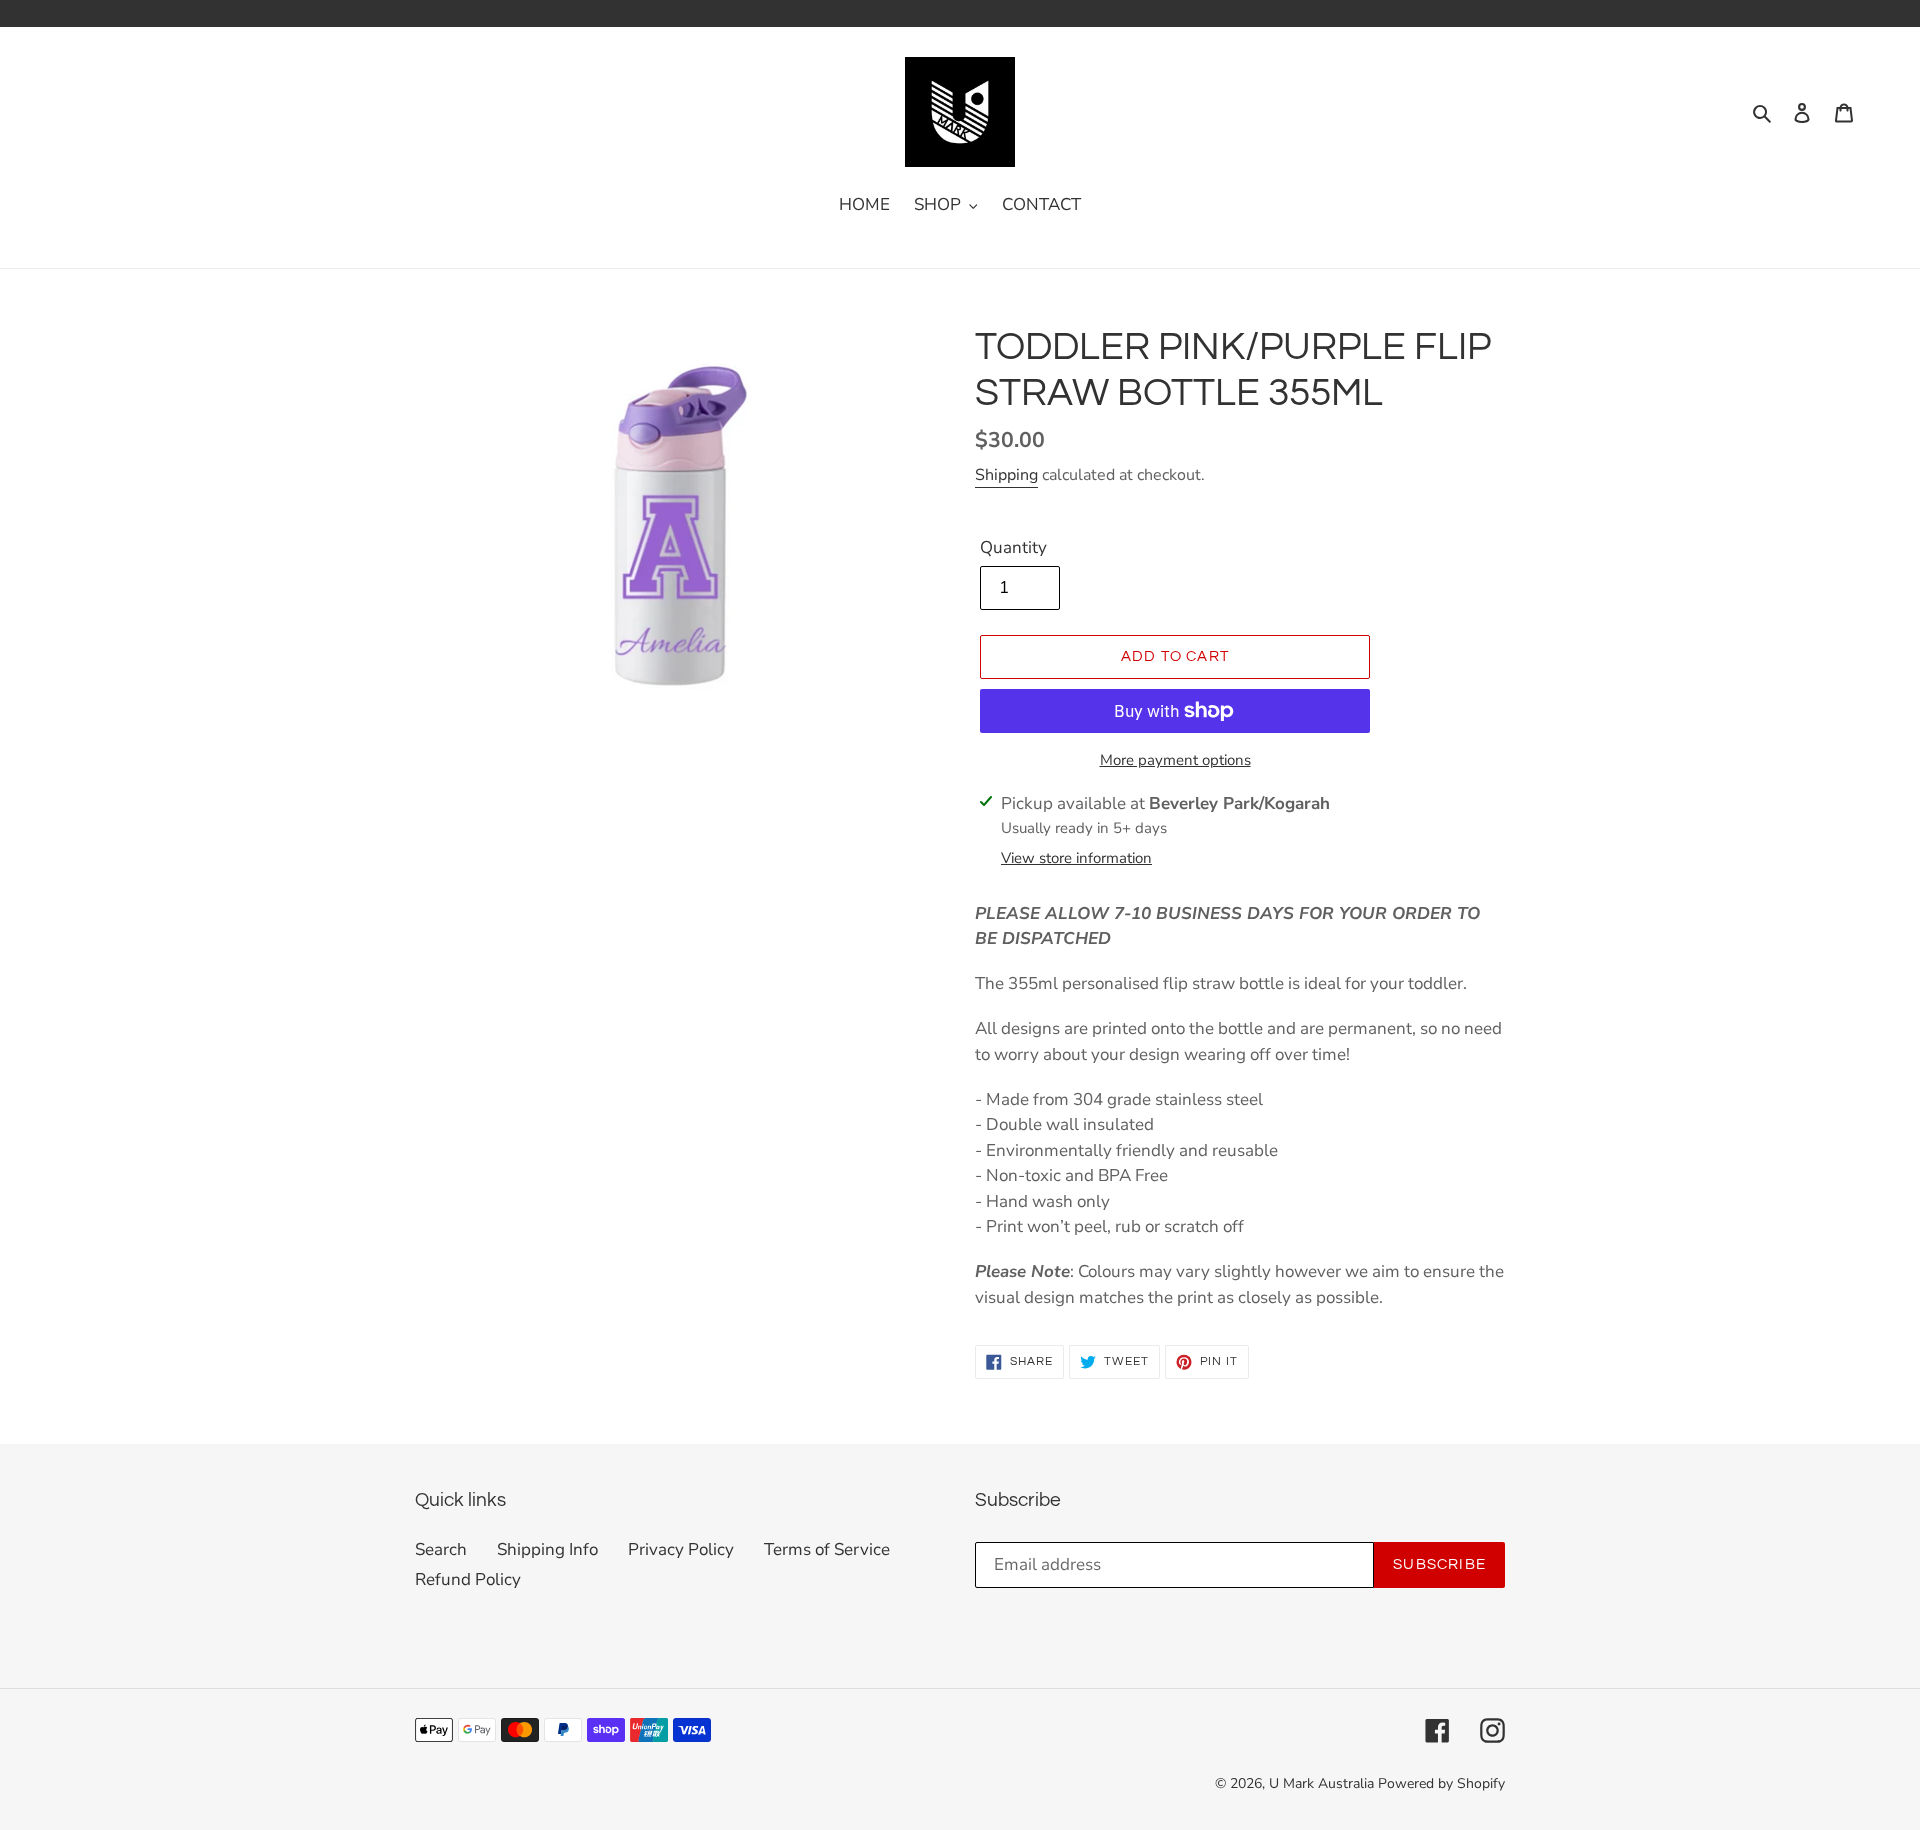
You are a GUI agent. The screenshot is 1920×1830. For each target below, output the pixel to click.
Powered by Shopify (1441, 1783)
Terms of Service (827, 1549)
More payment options (1175, 760)
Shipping (1006, 475)
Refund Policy (468, 1579)
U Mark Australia (1321, 1783)
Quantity (1013, 547)
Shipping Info (547, 1549)
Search (441, 1549)
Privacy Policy (681, 1549)
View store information (1076, 858)
